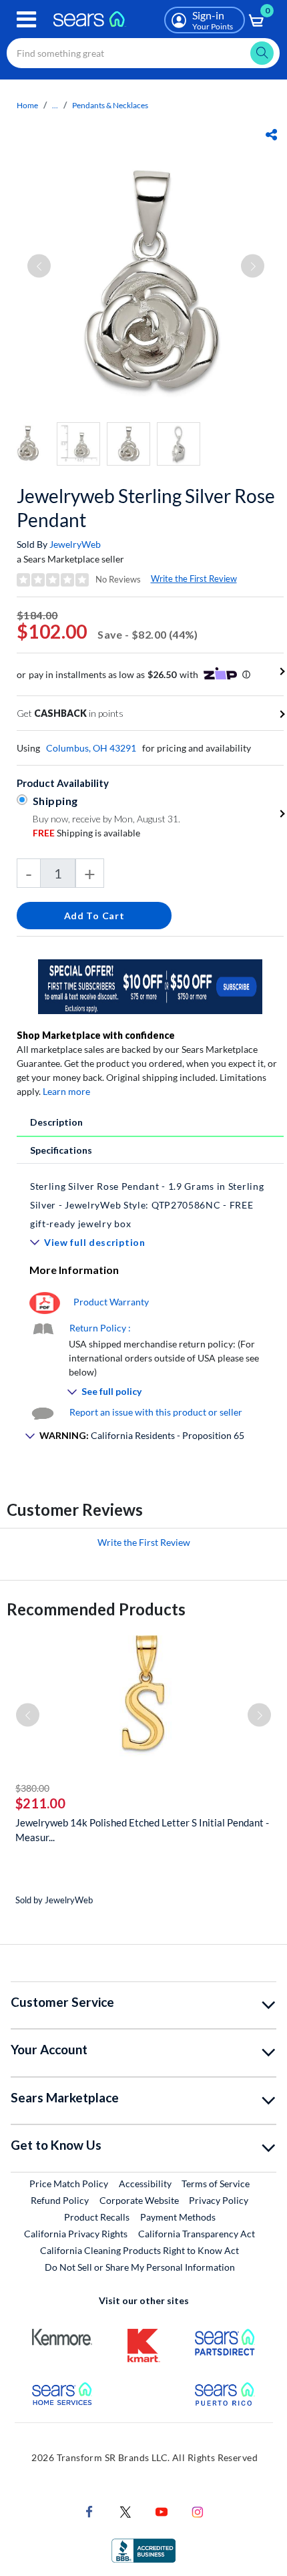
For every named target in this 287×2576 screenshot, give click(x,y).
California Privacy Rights (76, 2234)
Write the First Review (194, 579)
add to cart (94, 916)
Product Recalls (97, 2217)
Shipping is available (86, 833)
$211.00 (40, 1803)
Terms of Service (216, 2184)
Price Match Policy (69, 2184)
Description (56, 1122)
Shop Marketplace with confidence (96, 1035)
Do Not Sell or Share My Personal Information (140, 2267)
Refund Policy (60, 2200)
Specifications (61, 1150)
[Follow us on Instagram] (198, 2510)
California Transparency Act (197, 2234)
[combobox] (143, 53)
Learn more (66, 1091)
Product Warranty (111, 1302)
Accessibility (145, 2184)
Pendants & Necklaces (110, 105)
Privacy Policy (219, 2200)
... (55, 105)
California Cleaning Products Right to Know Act (139, 2250)
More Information (74, 1270)
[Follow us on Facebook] (89, 2510)
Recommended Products (96, 1609)
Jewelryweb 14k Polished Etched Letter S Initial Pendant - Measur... (142, 1830)
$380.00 (32, 1788)
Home (27, 105)
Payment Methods (178, 2217)
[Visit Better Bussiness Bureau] (143, 2549)
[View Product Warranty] (45, 1302)
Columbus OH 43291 (91, 748)
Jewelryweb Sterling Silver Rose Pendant (146, 508)
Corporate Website (140, 2200)
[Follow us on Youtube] (162, 2510)
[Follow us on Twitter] (125, 2510)
